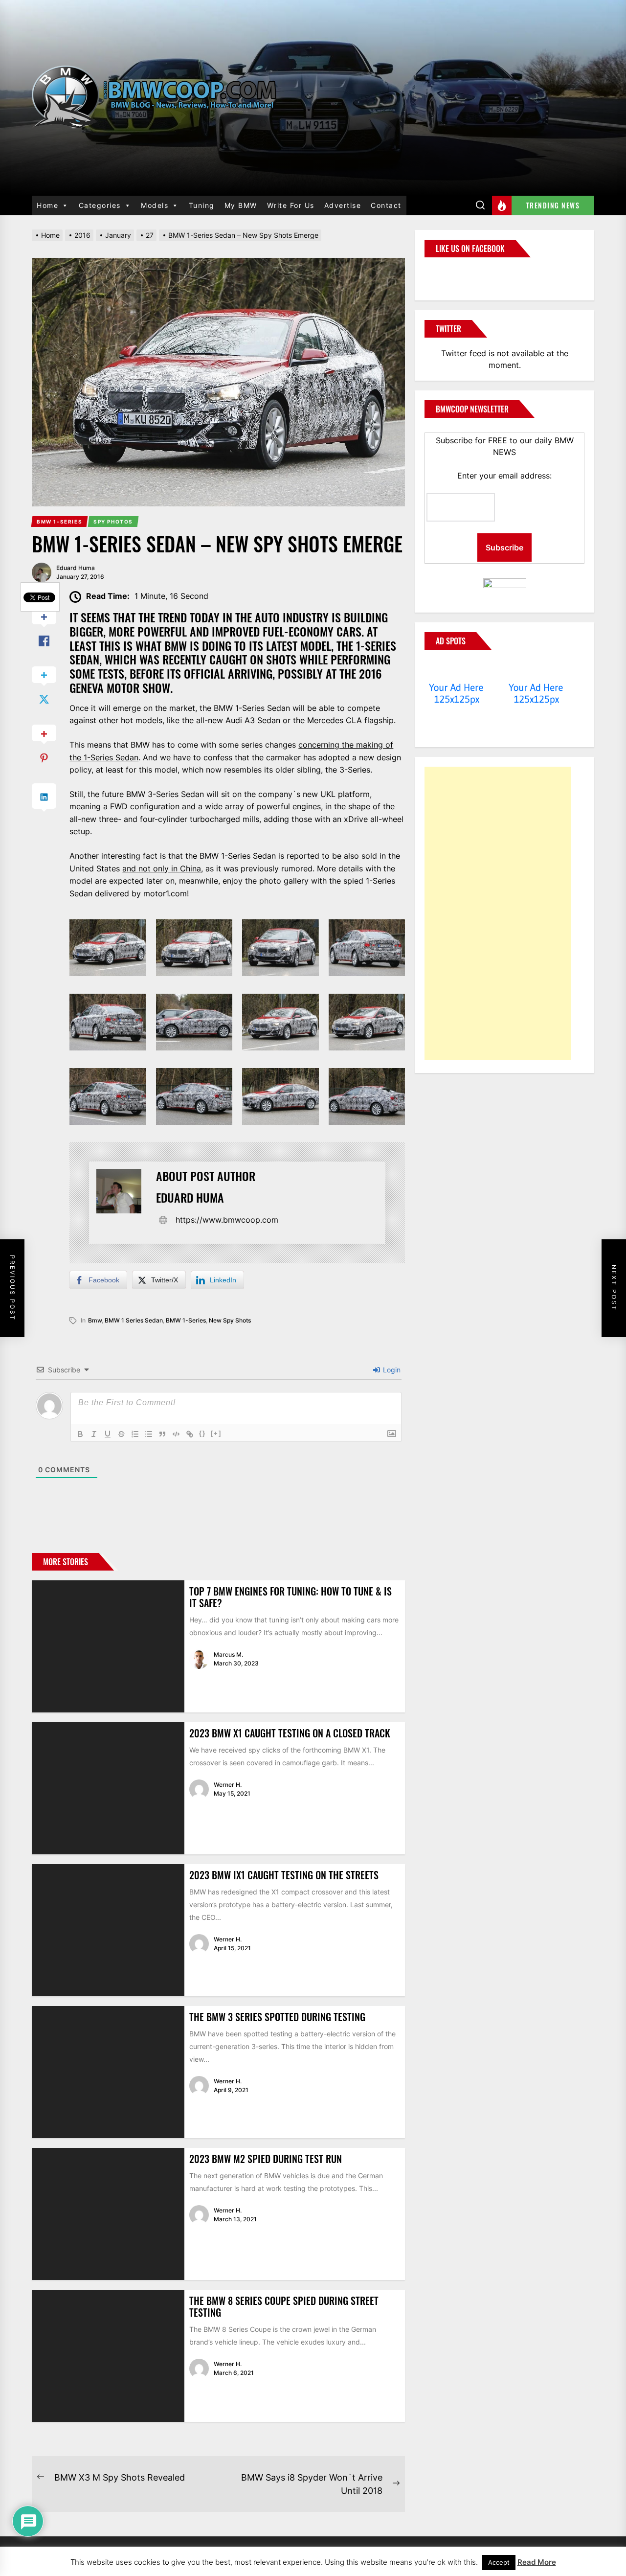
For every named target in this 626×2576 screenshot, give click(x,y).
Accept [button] (499, 2562)
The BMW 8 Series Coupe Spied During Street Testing (284, 2306)
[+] (216, 1433)
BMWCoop (456, 273)
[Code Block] (176, 1434)
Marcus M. (228, 1654)
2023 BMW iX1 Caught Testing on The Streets (284, 1875)
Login (391, 1370)
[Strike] (121, 1434)
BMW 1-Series (186, 1320)
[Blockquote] (162, 1434)
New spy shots (230, 1320)
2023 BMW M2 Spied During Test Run (266, 2159)
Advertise (343, 205)
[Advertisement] (498, 913)
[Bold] (80, 1434)
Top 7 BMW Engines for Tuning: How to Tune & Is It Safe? (291, 1597)
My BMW (241, 205)
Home (47, 205)
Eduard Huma (76, 568)
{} (202, 1433)
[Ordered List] (135, 1434)
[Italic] (94, 1434)
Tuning (202, 205)
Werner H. (228, 1785)
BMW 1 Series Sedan (134, 1320)
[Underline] (108, 1434)
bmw (95, 1320)
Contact (386, 205)
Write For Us (291, 205)
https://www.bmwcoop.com (227, 1220)
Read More (537, 2562)
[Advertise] (457, 669)
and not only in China (162, 868)
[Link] (190, 1434)
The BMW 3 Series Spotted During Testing (277, 2017)
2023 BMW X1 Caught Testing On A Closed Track (290, 1733)
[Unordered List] (149, 1434)
